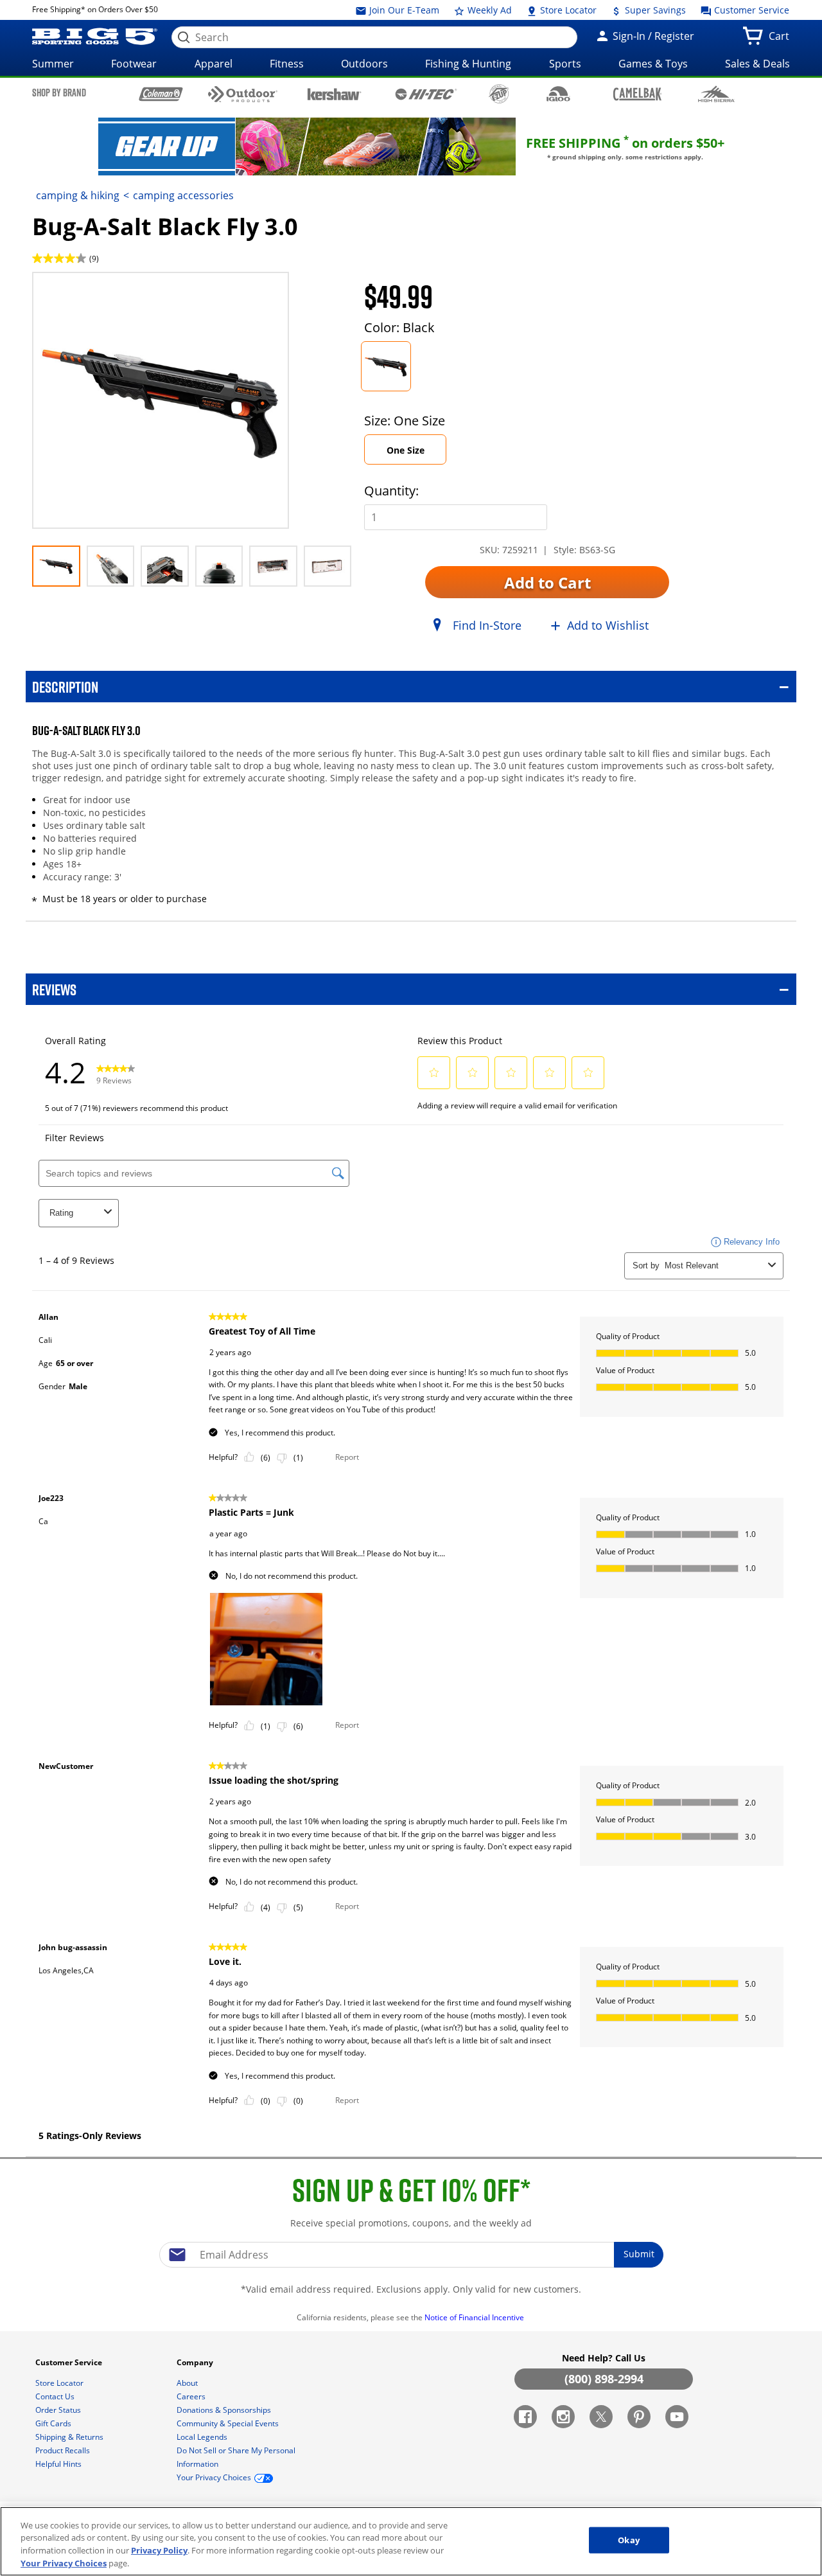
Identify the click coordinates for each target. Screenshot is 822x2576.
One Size (406, 450)
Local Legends (203, 2437)
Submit (639, 2254)
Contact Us (56, 2396)
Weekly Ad (488, 10)
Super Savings (654, 10)
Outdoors (364, 64)
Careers (192, 2396)
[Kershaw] (334, 93)
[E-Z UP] (499, 94)
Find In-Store (487, 625)
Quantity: (391, 491)
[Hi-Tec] (426, 93)
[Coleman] (161, 94)
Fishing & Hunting (468, 64)
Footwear (134, 64)
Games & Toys (653, 64)
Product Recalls (64, 2450)
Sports (565, 64)
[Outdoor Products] (243, 94)
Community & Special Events (229, 2423)
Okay (629, 2540)
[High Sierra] (716, 94)
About (188, 2383)
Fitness (287, 64)
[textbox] (411, 2255)
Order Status (59, 2410)
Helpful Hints (59, 2464)
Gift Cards (54, 2423)
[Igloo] (558, 94)
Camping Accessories (183, 195)
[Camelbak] (637, 93)
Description (65, 687)
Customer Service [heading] (70, 2362)
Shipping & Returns (70, 2437)
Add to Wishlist (608, 625)
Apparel (214, 64)
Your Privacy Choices (64, 2563)
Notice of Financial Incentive (475, 2317)
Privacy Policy (159, 2550)
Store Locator (567, 10)
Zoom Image (77, 291)
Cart (782, 40)
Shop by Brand (59, 93)
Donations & (224, 2410)
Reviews (54, 989)
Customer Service (750, 10)
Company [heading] (196, 2362)
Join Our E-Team (403, 10)
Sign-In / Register (652, 36)
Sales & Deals (757, 64)
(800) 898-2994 (604, 2379)
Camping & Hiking (78, 195)
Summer (53, 64)
